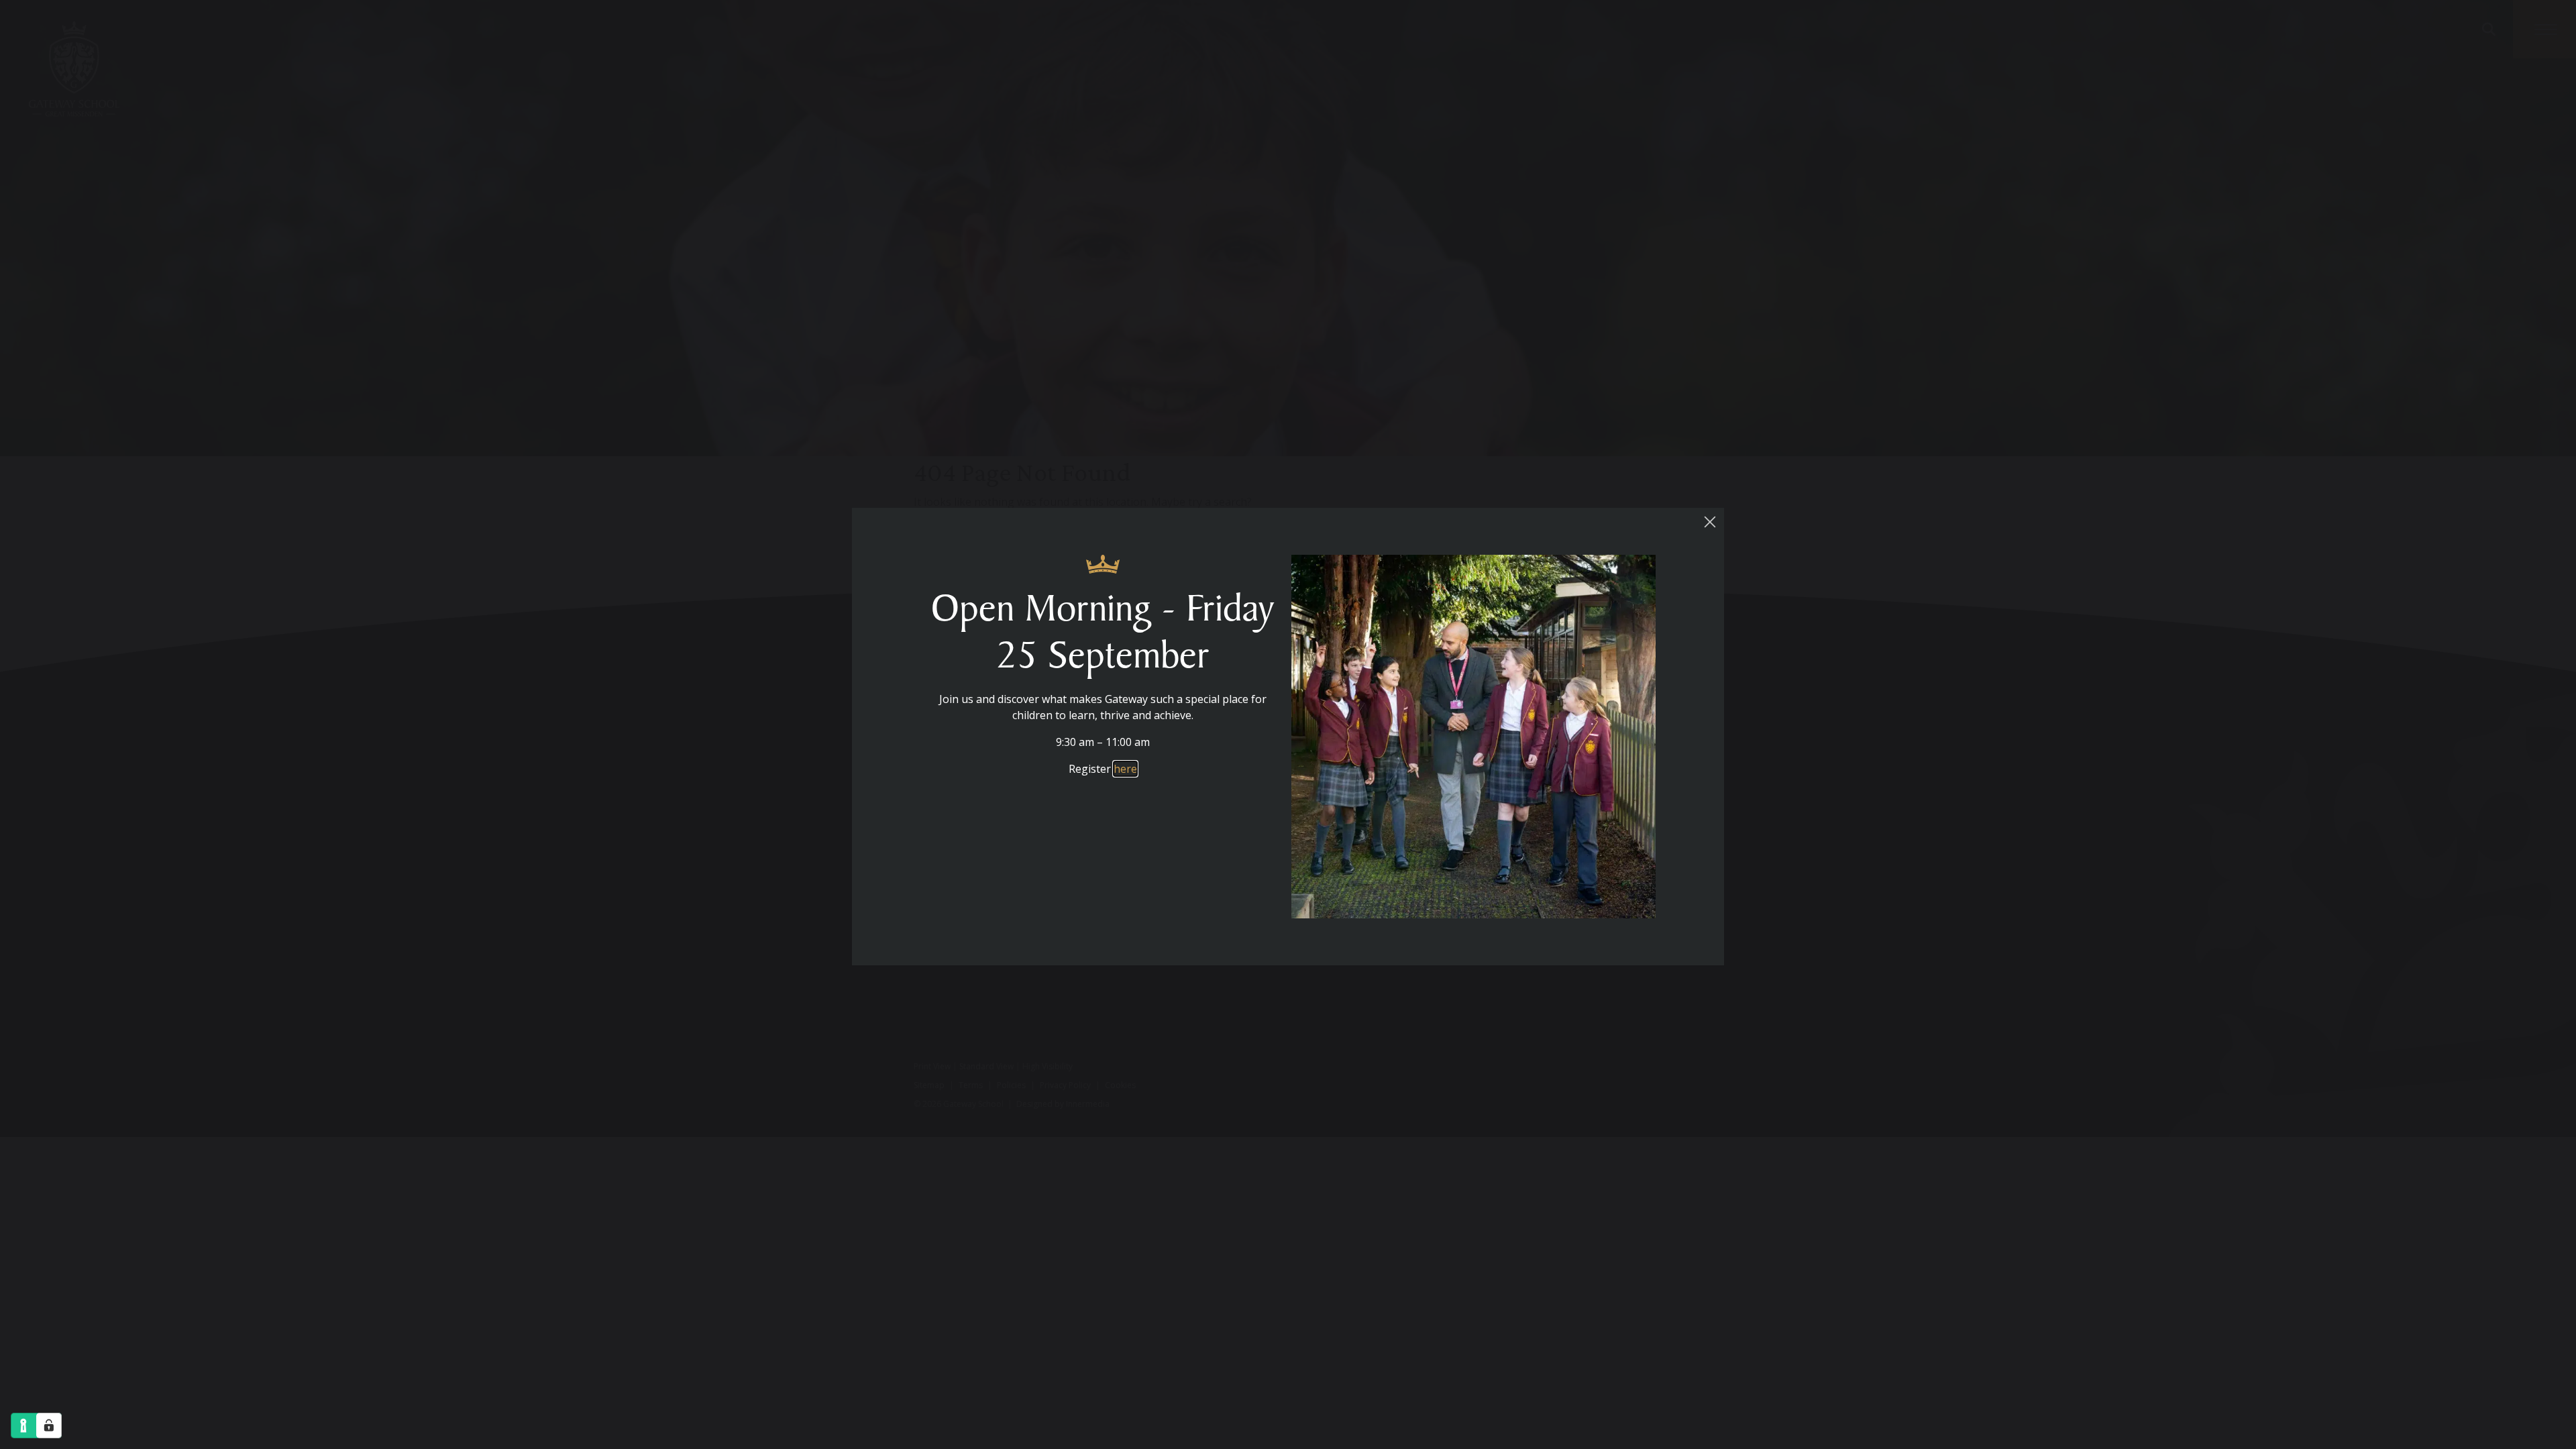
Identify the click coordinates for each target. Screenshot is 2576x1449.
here (1125, 769)
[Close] (1710, 522)
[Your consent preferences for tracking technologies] (49, 1426)
